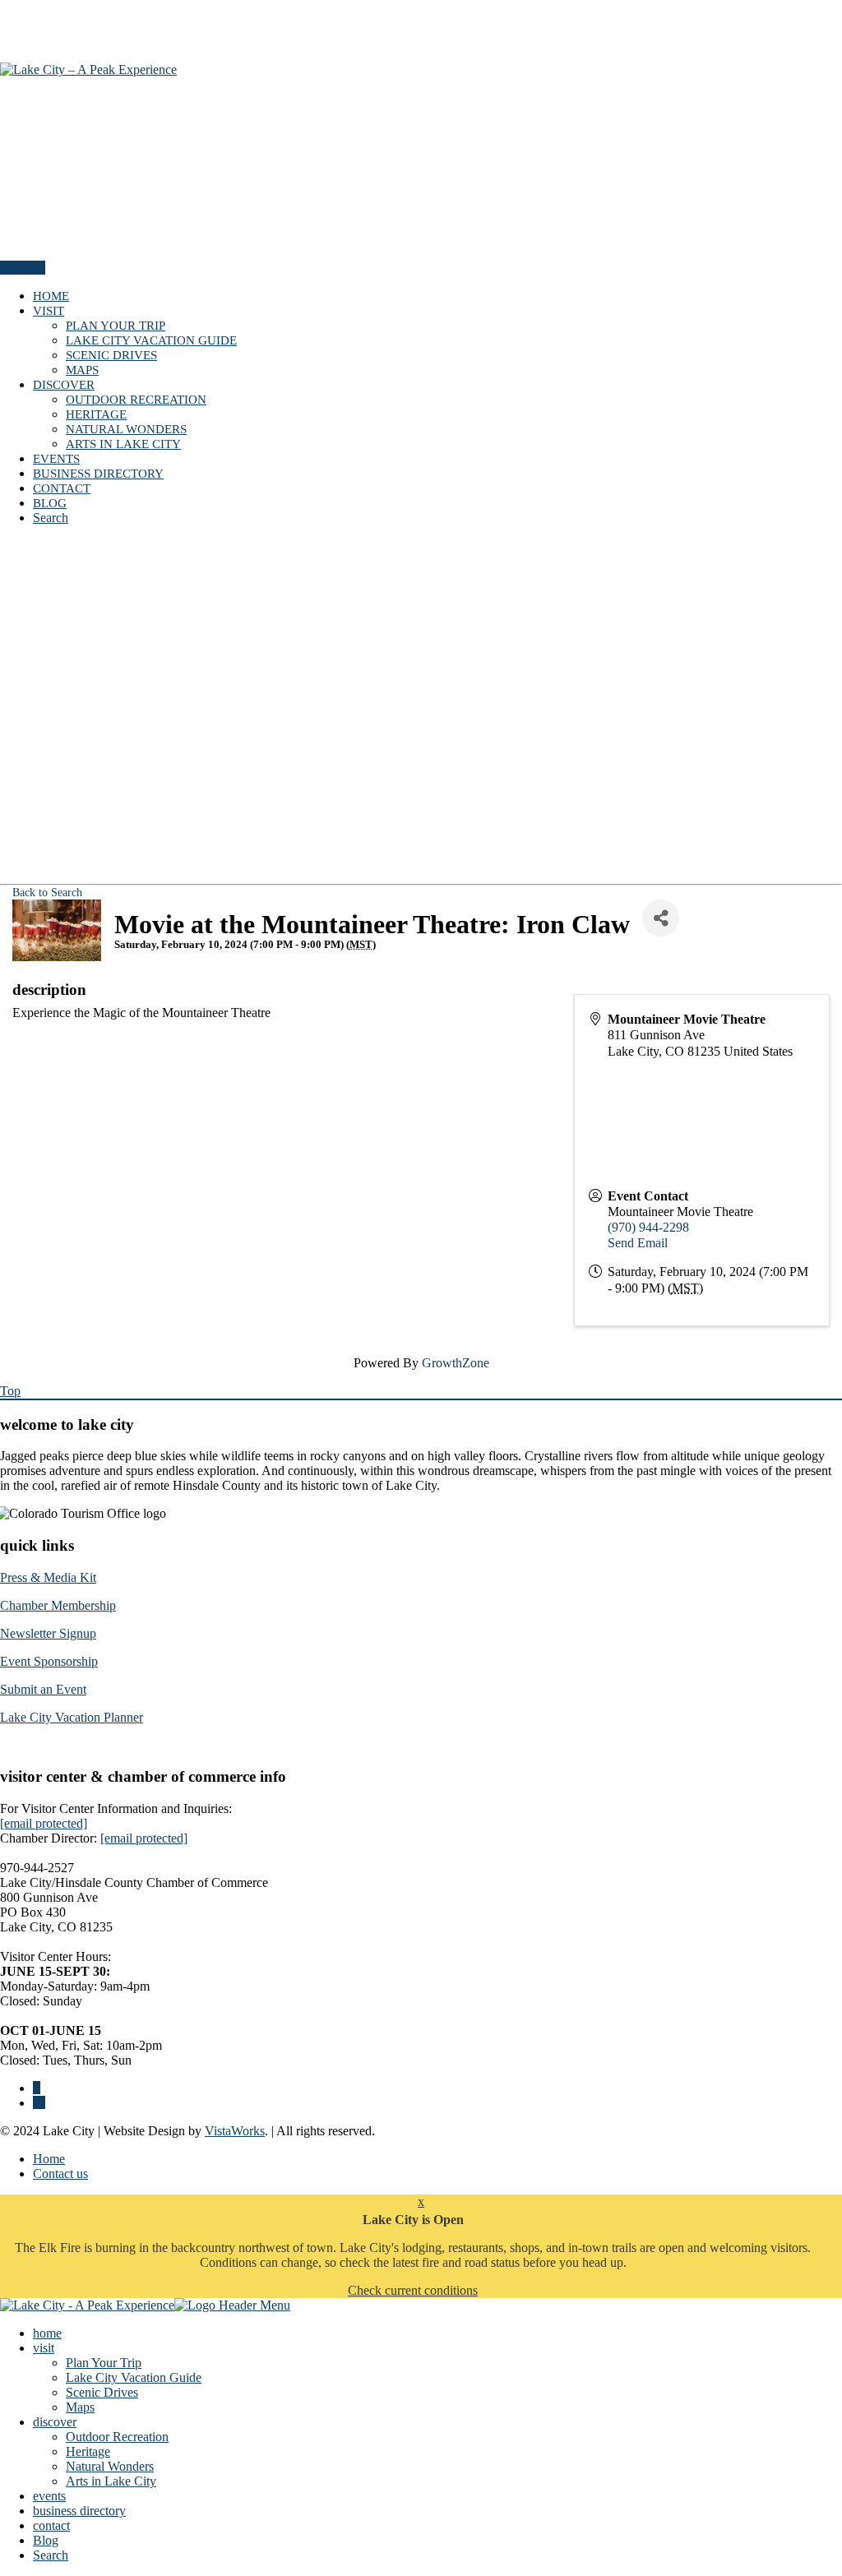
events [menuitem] (49, 2496)
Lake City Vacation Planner (72, 1717)
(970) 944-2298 (648, 1227)
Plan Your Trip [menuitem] (104, 2363)
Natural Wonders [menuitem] (110, 2466)
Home (49, 2159)
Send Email (638, 1243)
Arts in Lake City (123, 444)
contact (62, 488)
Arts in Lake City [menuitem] (111, 2481)
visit (49, 311)
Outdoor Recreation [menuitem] (117, 2437)
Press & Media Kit (48, 1577)
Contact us (60, 2174)
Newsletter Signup (48, 1633)
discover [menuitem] (55, 2422)
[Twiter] (39, 2103)
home (51, 296)
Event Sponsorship (49, 1661)
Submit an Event (43, 1689)
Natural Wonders (126, 429)
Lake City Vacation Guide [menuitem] (134, 2377)
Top (10, 1391)
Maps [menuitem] (80, 2407)
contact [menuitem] (51, 2525)
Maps (82, 370)
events (56, 459)
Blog (50, 503)
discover (64, 385)
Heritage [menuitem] (88, 2451)
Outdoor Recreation (136, 400)
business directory (98, 474)
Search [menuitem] (51, 2555)
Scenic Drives (111, 355)
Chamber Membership (58, 1605)
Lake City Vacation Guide (151, 340)
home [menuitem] (47, 2333)
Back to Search (47, 892)
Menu (17, 268)
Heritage (96, 414)
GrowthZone (456, 1363)
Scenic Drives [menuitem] (102, 2392)
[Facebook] (37, 2088)
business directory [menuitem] (79, 2511)
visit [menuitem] (44, 2348)
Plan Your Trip (116, 326)
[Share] (661, 918)
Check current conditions (413, 2290)
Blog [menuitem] (46, 2540)
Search (51, 518)
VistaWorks (235, 2131)
